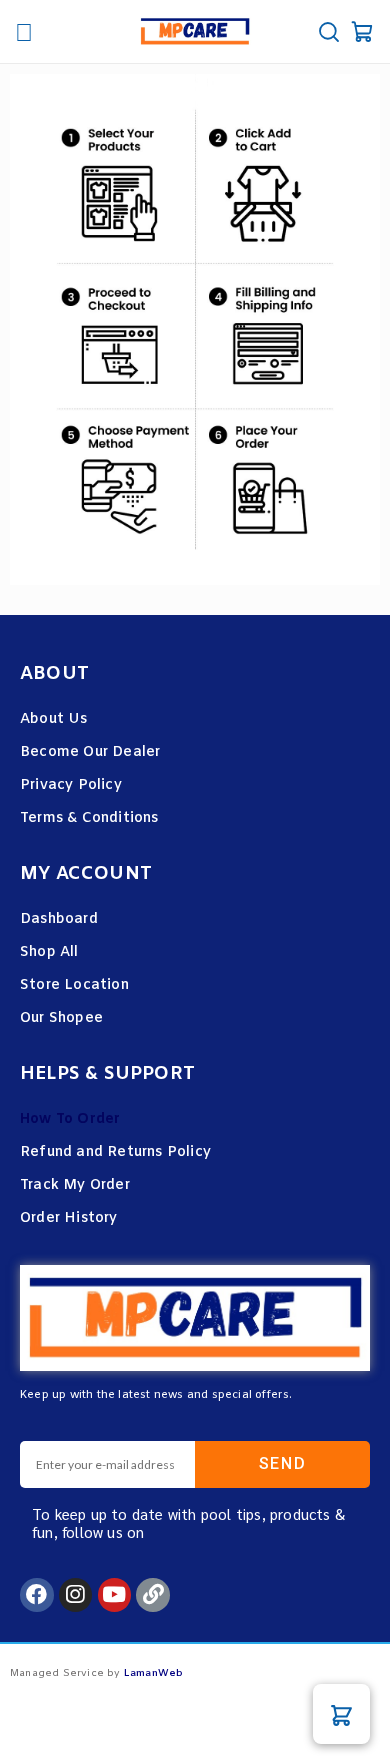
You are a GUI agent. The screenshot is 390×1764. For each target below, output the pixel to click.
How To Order (70, 1119)
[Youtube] (115, 1595)
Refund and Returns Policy (115, 1152)
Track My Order (75, 1185)
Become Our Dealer (90, 752)
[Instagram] (76, 1595)
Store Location (74, 985)
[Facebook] (37, 1595)
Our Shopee (61, 1018)
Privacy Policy (71, 785)
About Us (54, 719)
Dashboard (59, 919)
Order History (69, 1218)
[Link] (153, 1595)
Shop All (49, 952)
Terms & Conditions (89, 818)
